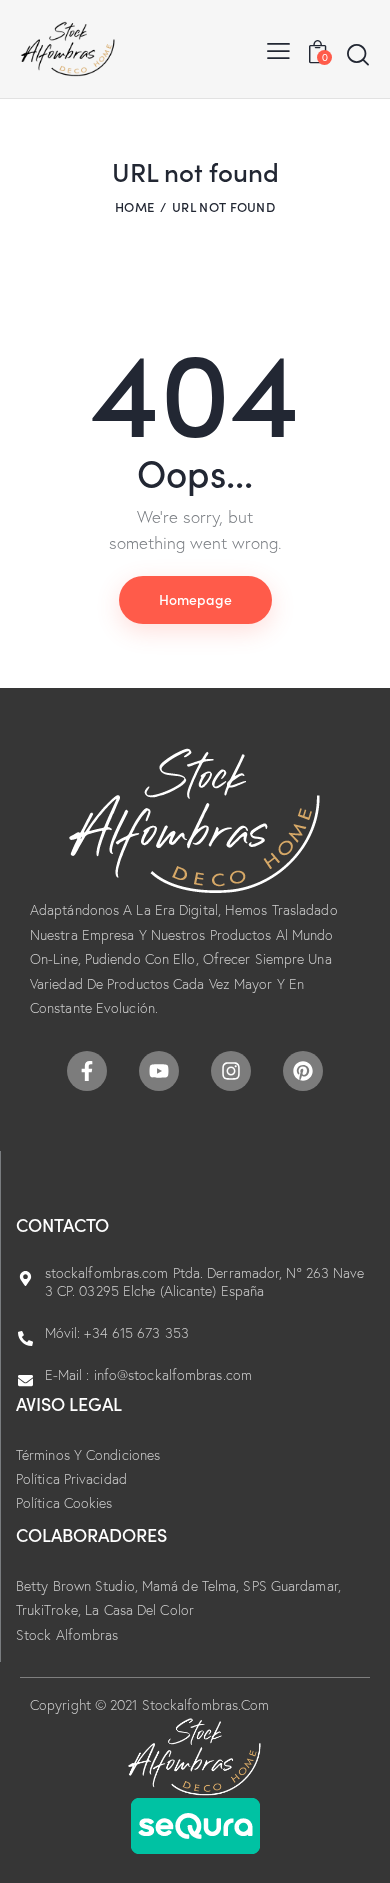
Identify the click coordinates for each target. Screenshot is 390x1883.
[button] (278, 49)
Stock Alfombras (67, 1635)
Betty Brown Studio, (79, 1586)
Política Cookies (64, 1503)
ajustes (179, 1797)
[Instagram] (231, 1071)
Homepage (195, 599)
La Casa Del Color (139, 1610)
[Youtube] (159, 1071)
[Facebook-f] (87, 1071)
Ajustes (258, 1833)
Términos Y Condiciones (88, 1455)
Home (134, 206)
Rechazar (168, 1833)
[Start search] (358, 54)
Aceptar (76, 1833)
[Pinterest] (303, 1071)
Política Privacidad (71, 1479)
